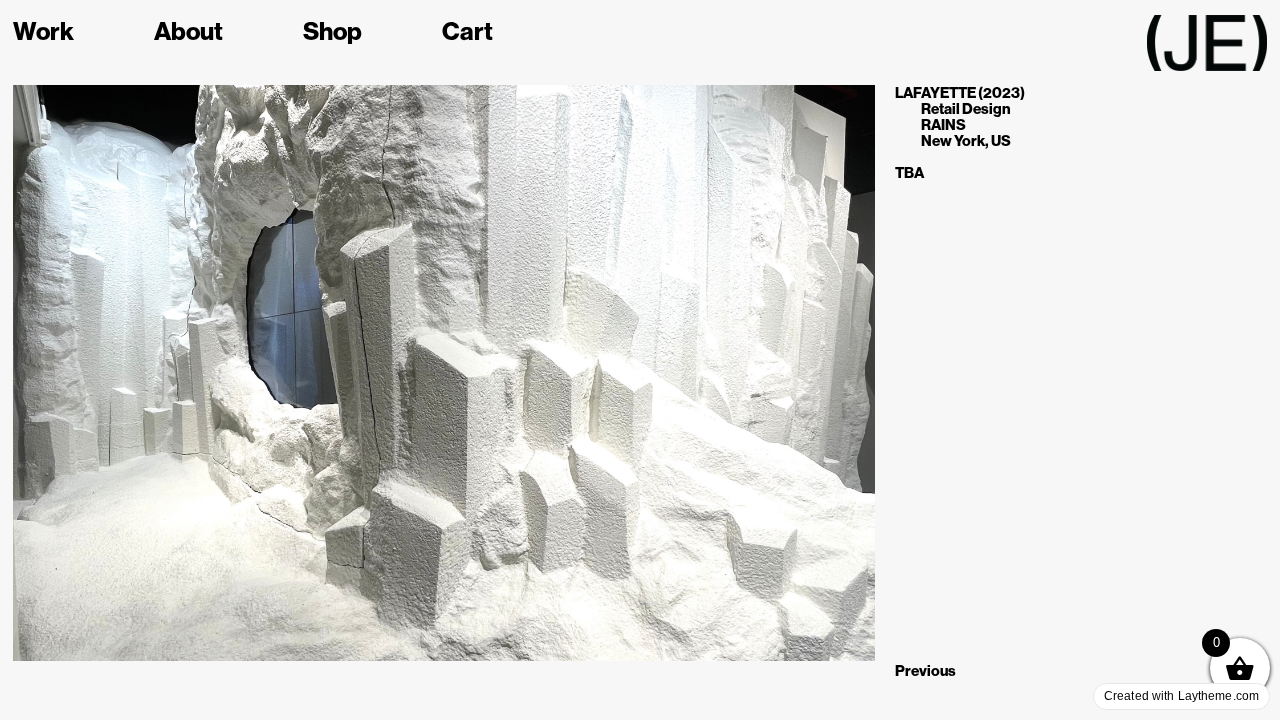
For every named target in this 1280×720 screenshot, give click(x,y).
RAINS (943, 125)
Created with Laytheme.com (1181, 696)
